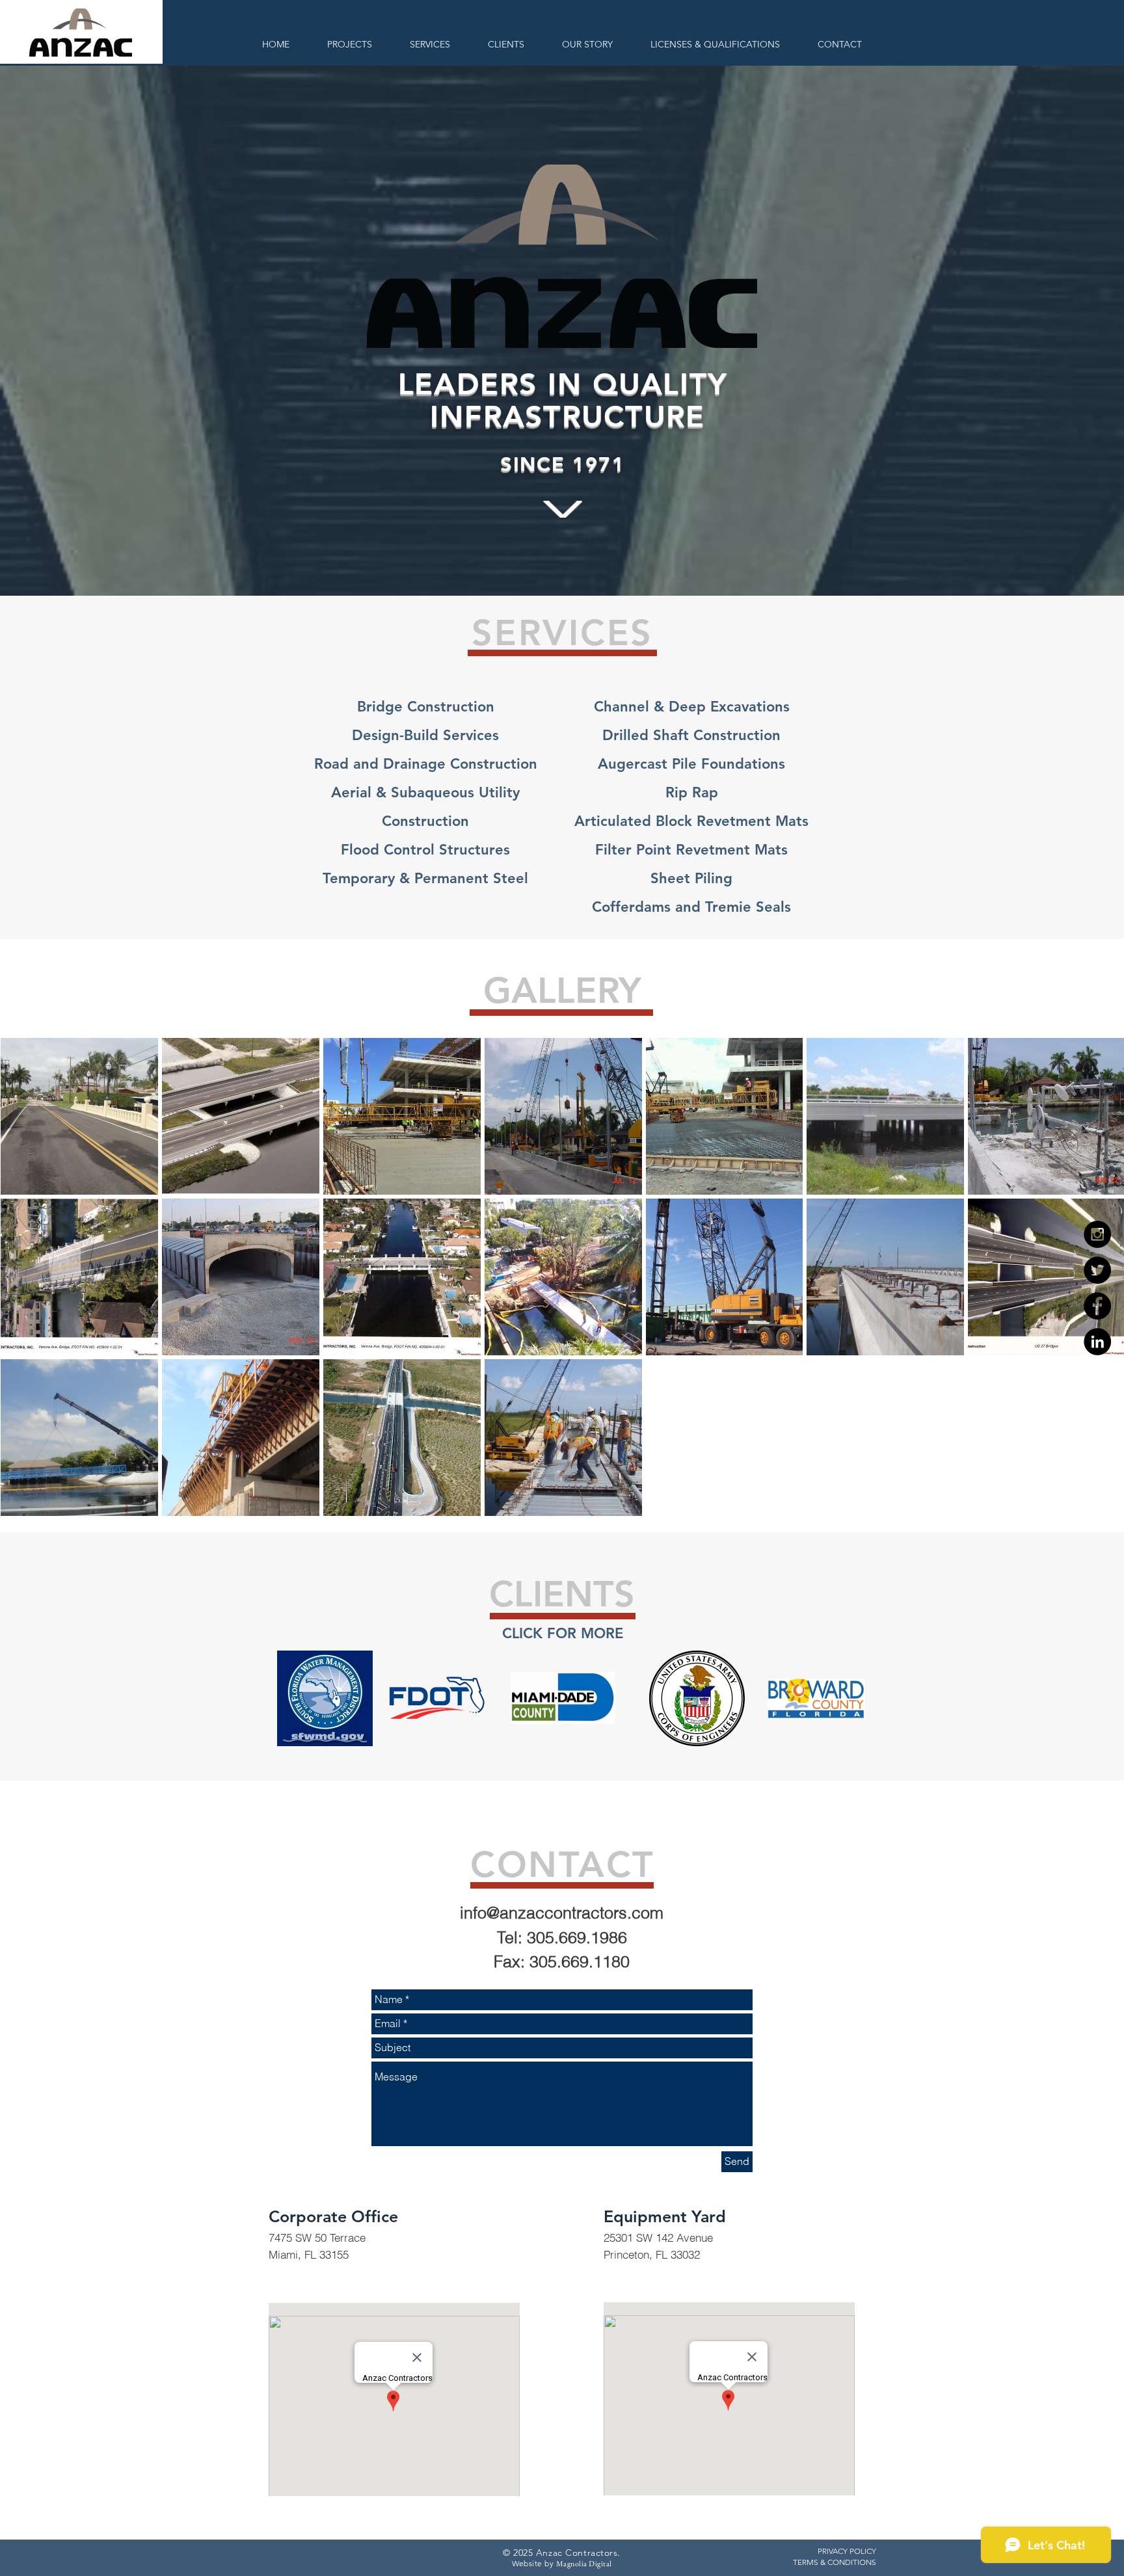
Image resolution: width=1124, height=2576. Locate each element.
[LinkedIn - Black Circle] (1097, 1342)
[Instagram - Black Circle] (1097, 1234)
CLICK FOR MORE (563, 1633)
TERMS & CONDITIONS (835, 2562)
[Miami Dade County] (563, 1698)
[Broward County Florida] (816, 1698)
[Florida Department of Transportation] (437, 1698)
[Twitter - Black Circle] (1097, 1270)
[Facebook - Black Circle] (1097, 1306)
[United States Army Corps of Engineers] (697, 1698)
